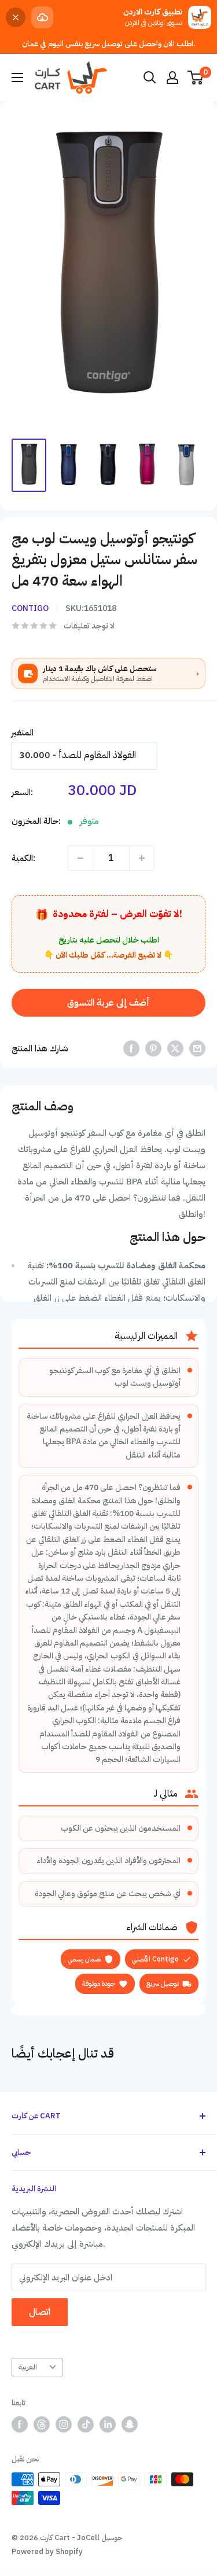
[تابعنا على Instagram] (64, 2424)
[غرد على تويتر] (175, 1048)
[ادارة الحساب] (172, 78)
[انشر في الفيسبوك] (131, 1048)
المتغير (23, 733)
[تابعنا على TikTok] (86, 2424)
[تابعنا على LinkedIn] (108, 2424)
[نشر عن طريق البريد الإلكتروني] (197, 1048)
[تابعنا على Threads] (42, 2424)
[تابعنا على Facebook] (20, 2424)
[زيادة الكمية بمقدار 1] (142, 858)
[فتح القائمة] (17, 78)
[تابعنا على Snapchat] (130, 2424)
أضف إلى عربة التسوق (108, 1003)
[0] (196, 78)
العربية (27, 2367)
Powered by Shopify (47, 2551)
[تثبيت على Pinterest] (153, 1048)
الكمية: (23, 858)
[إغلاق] (16, 17)
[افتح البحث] (150, 78)
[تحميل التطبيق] (42, 17)
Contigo (30, 608)
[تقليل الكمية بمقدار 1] (80, 858)
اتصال (40, 2312)
